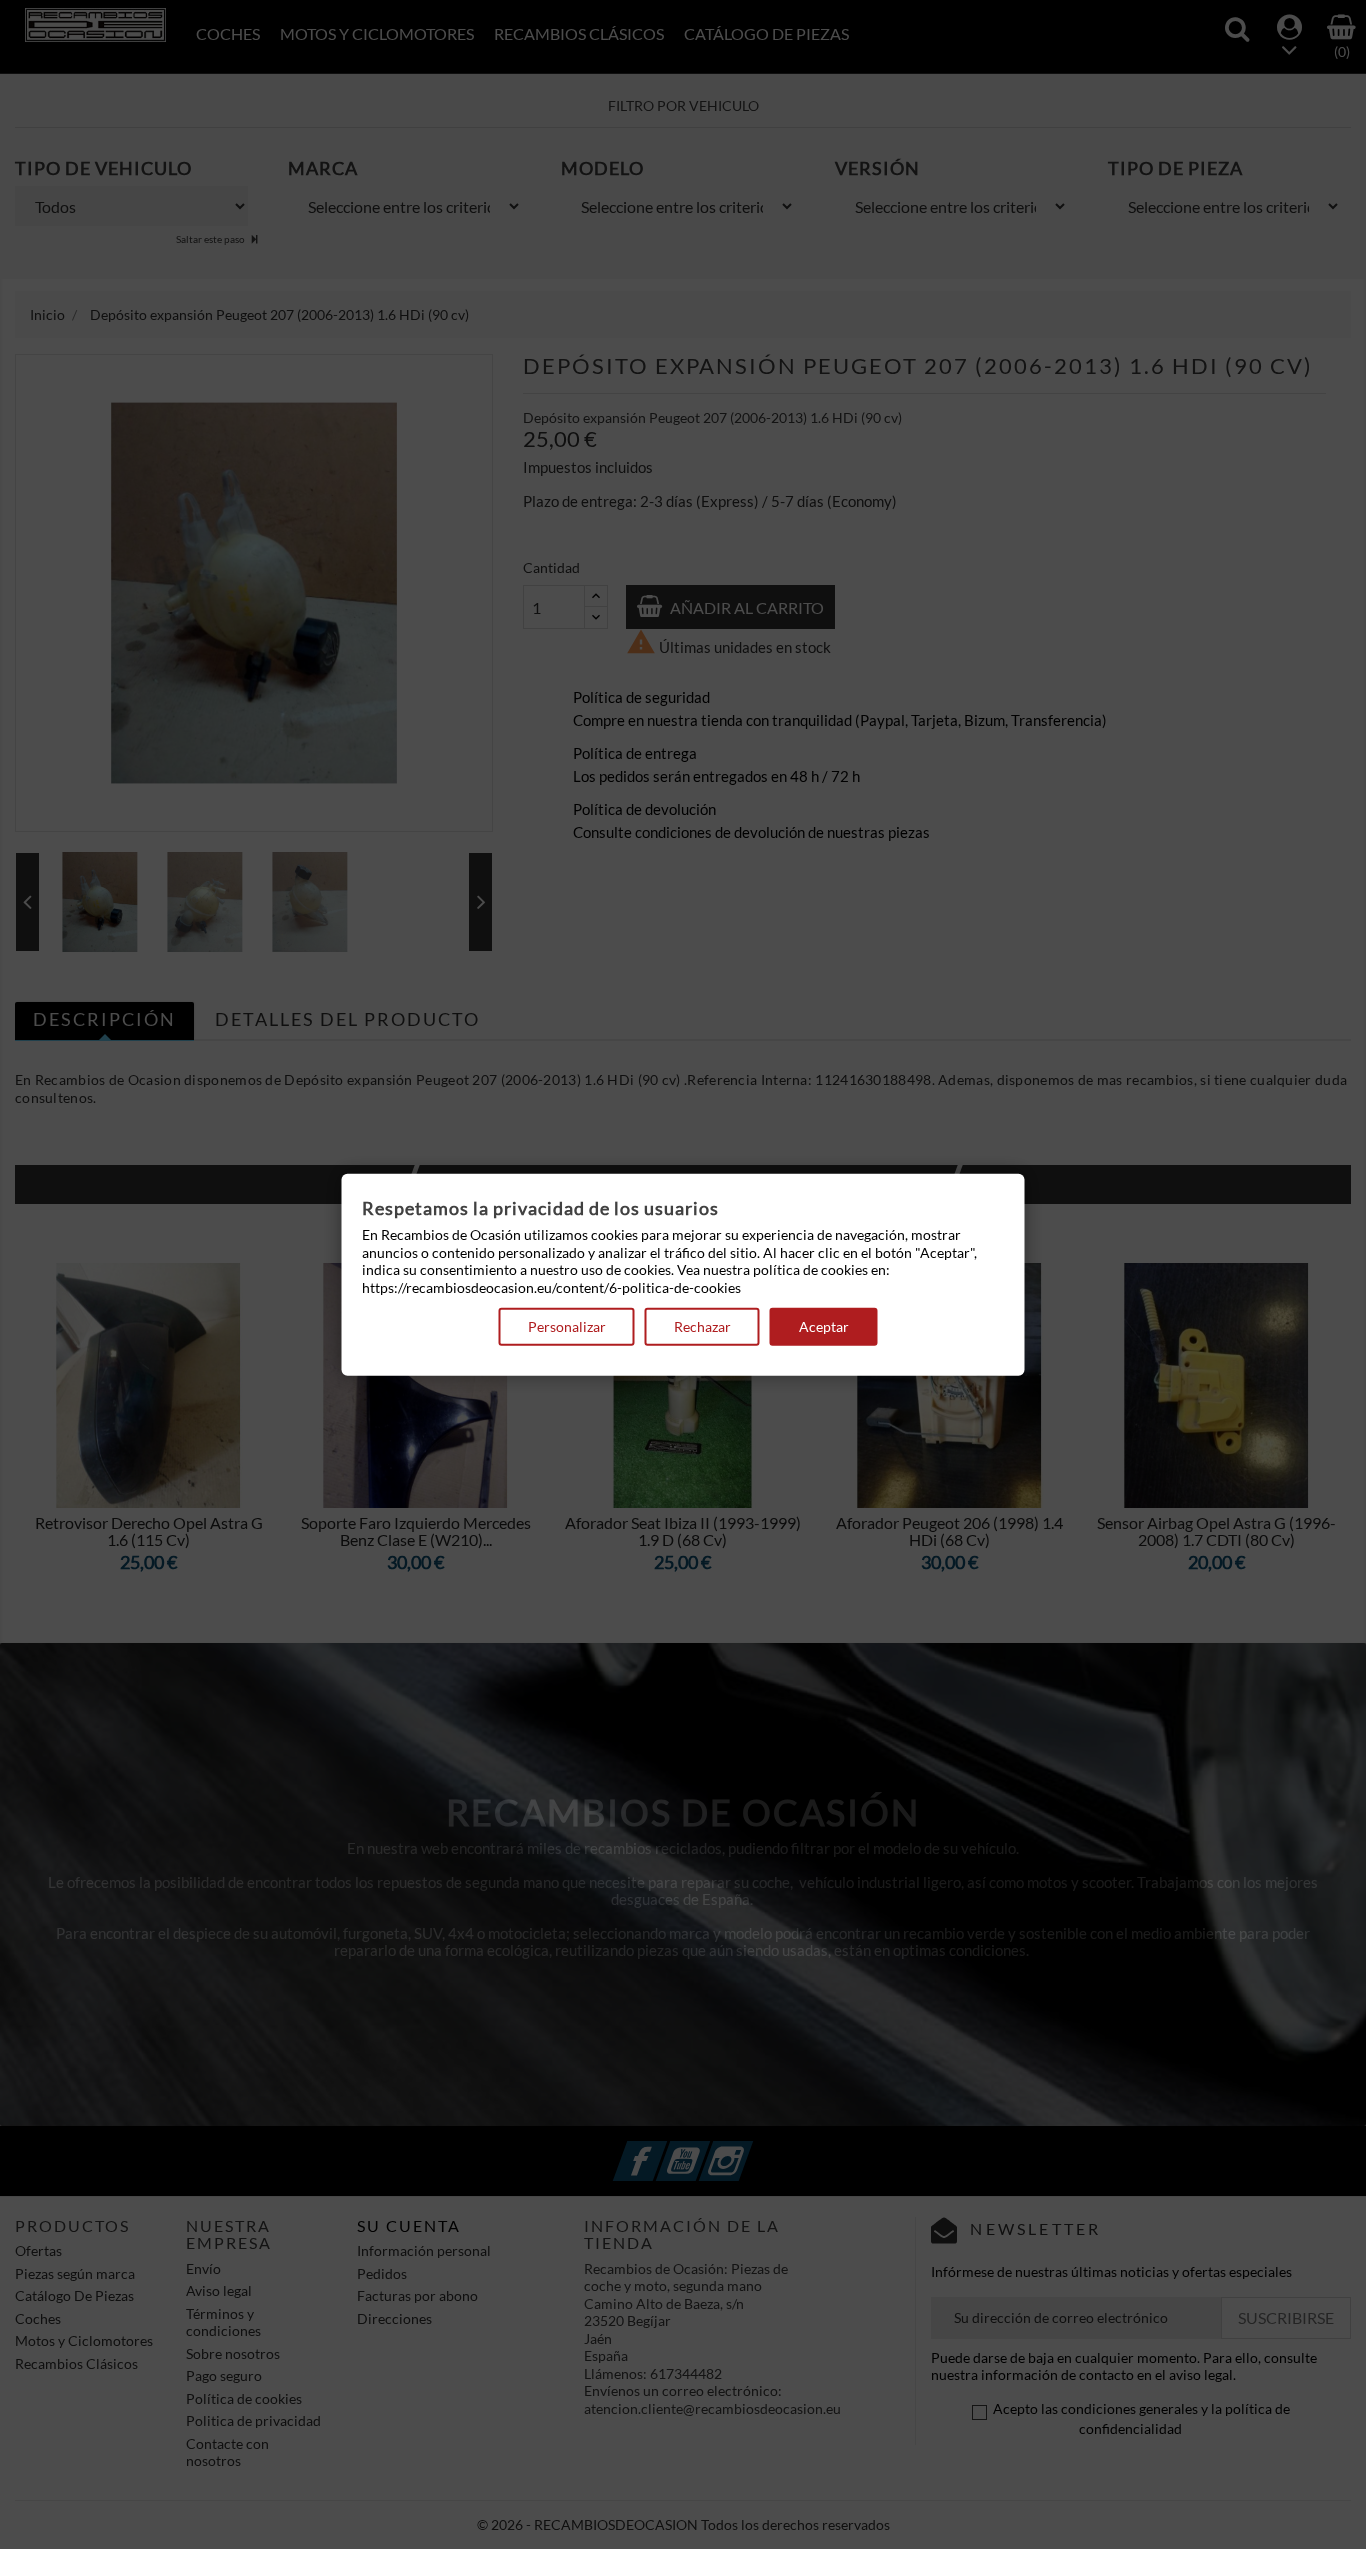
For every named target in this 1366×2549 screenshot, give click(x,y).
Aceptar (824, 1326)
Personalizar (567, 1326)
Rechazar (702, 1326)
